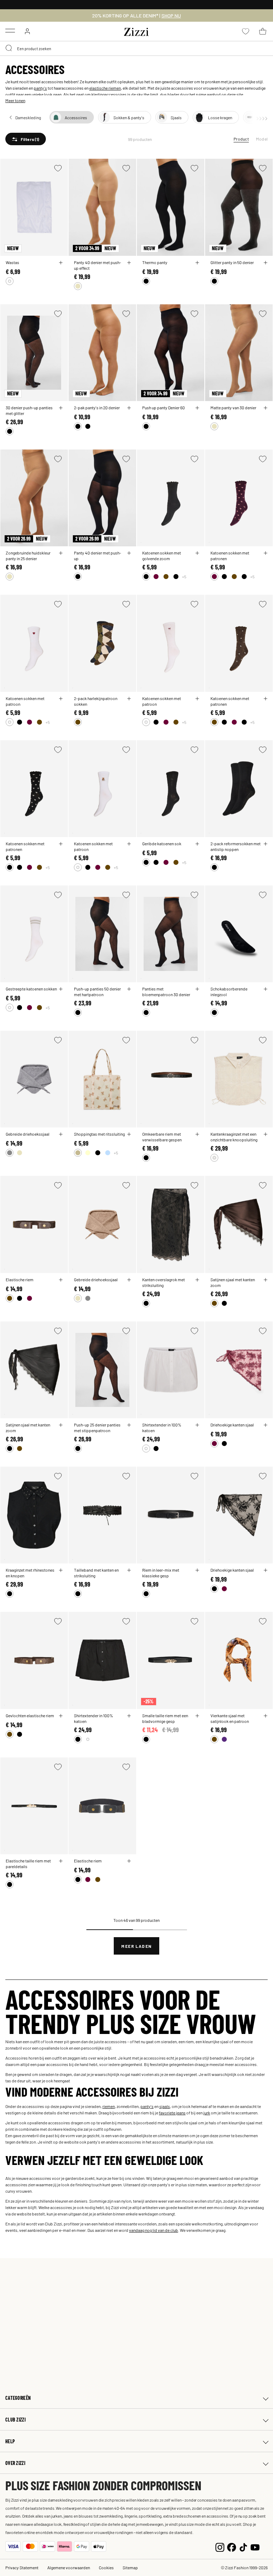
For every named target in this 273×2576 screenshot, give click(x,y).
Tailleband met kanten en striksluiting (96, 1573)
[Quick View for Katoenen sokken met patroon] (61, 699)
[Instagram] (220, 2546)
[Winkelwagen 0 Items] (263, 31)
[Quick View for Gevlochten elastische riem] (61, 1716)
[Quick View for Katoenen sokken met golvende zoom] (197, 553)
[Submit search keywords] (9, 48)
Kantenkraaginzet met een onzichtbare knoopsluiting (234, 1137)
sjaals (165, 2106)
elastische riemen (105, 88)
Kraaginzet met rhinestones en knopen (30, 1573)
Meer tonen (15, 100)
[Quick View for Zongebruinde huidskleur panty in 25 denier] (61, 553)
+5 (184, 577)
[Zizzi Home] (136, 31)
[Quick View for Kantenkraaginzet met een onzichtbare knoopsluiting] (266, 1134)
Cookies (106, 2567)
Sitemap (130, 2567)
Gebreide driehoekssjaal (28, 1134)
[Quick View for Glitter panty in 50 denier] (266, 263)
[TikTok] (243, 2546)
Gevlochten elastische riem (30, 1715)
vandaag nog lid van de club (154, 2230)
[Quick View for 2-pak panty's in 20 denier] (129, 408)
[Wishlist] (58, 168)
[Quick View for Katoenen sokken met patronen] (266, 553)
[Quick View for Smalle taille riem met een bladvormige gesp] (197, 1716)
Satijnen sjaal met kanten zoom (233, 1282)
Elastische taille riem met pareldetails (28, 1863)
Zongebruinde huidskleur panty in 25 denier (28, 556)
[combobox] (136, 48)
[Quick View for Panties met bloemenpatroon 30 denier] (197, 989)
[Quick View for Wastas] (61, 263)
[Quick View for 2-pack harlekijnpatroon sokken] (129, 699)
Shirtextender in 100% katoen (162, 1428)
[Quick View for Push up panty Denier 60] (197, 408)
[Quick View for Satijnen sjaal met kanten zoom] (266, 1280)
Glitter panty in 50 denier (232, 262)
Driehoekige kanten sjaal (232, 1425)
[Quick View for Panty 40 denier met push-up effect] (129, 263)
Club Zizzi (15, 2420)
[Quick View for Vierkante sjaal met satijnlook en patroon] (266, 1716)
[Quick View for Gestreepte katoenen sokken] (61, 989)
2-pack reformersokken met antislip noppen (235, 846)
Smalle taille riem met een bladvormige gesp (165, 1718)
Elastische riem (20, 1279)
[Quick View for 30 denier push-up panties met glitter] (61, 408)
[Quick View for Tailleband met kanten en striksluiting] (129, 1570)
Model (262, 139)
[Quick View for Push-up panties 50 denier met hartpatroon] (129, 989)
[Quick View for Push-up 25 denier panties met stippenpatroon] (129, 1425)
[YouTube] (255, 2546)
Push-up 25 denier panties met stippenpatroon (97, 1428)
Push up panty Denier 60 (164, 408)
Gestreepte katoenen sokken (31, 989)
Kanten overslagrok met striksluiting (164, 1282)
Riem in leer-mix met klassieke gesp (161, 1573)
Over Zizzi (15, 2463)
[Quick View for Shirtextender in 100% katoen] (197, 1425)
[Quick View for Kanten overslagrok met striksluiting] (197, 1280)
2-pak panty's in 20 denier (97, 408)
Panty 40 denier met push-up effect (98, 265)
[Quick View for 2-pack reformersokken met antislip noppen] (266, 844)
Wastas (12, 262)
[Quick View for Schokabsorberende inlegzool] (266, 989)
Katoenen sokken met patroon (25, 701)
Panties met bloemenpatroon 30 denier (166, 992)
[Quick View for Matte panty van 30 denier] (266, 408)
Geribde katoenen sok (162, 843)
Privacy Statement (22, 2567)
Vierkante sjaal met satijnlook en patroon (230, 1718)
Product (241, 139)
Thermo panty (155, 262)
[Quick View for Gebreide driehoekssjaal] (61, 1134)
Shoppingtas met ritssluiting (99, 1134)
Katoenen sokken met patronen (230, 556)
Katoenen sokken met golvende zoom (162, 556)
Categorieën (18, 2398)
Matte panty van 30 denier (233, 408)
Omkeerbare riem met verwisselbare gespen (162, 1137)
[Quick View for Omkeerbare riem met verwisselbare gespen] (197, 1134)
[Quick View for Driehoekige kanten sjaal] (266, 1425)
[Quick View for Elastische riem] (61, 1280)
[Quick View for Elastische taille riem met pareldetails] (61, 1861)
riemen (109, 2106)
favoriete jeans (172, 2113)
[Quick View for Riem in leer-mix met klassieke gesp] (197, 1570)
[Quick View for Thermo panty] (197, 263)
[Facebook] (232, 2546)
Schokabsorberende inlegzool (229, 992)
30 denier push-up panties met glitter (29, 410)
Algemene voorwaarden (69, 2567)
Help (10, 2441)
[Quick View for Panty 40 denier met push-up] (129, 553)
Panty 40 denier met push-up (98, 556)
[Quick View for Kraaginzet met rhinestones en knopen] (61, 1570)
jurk (207, 2113)
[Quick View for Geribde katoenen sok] (197, 844)
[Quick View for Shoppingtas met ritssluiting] (129, 1134)
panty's (40, 88)
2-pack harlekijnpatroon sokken (96, 701)
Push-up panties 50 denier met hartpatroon (97, 992)
